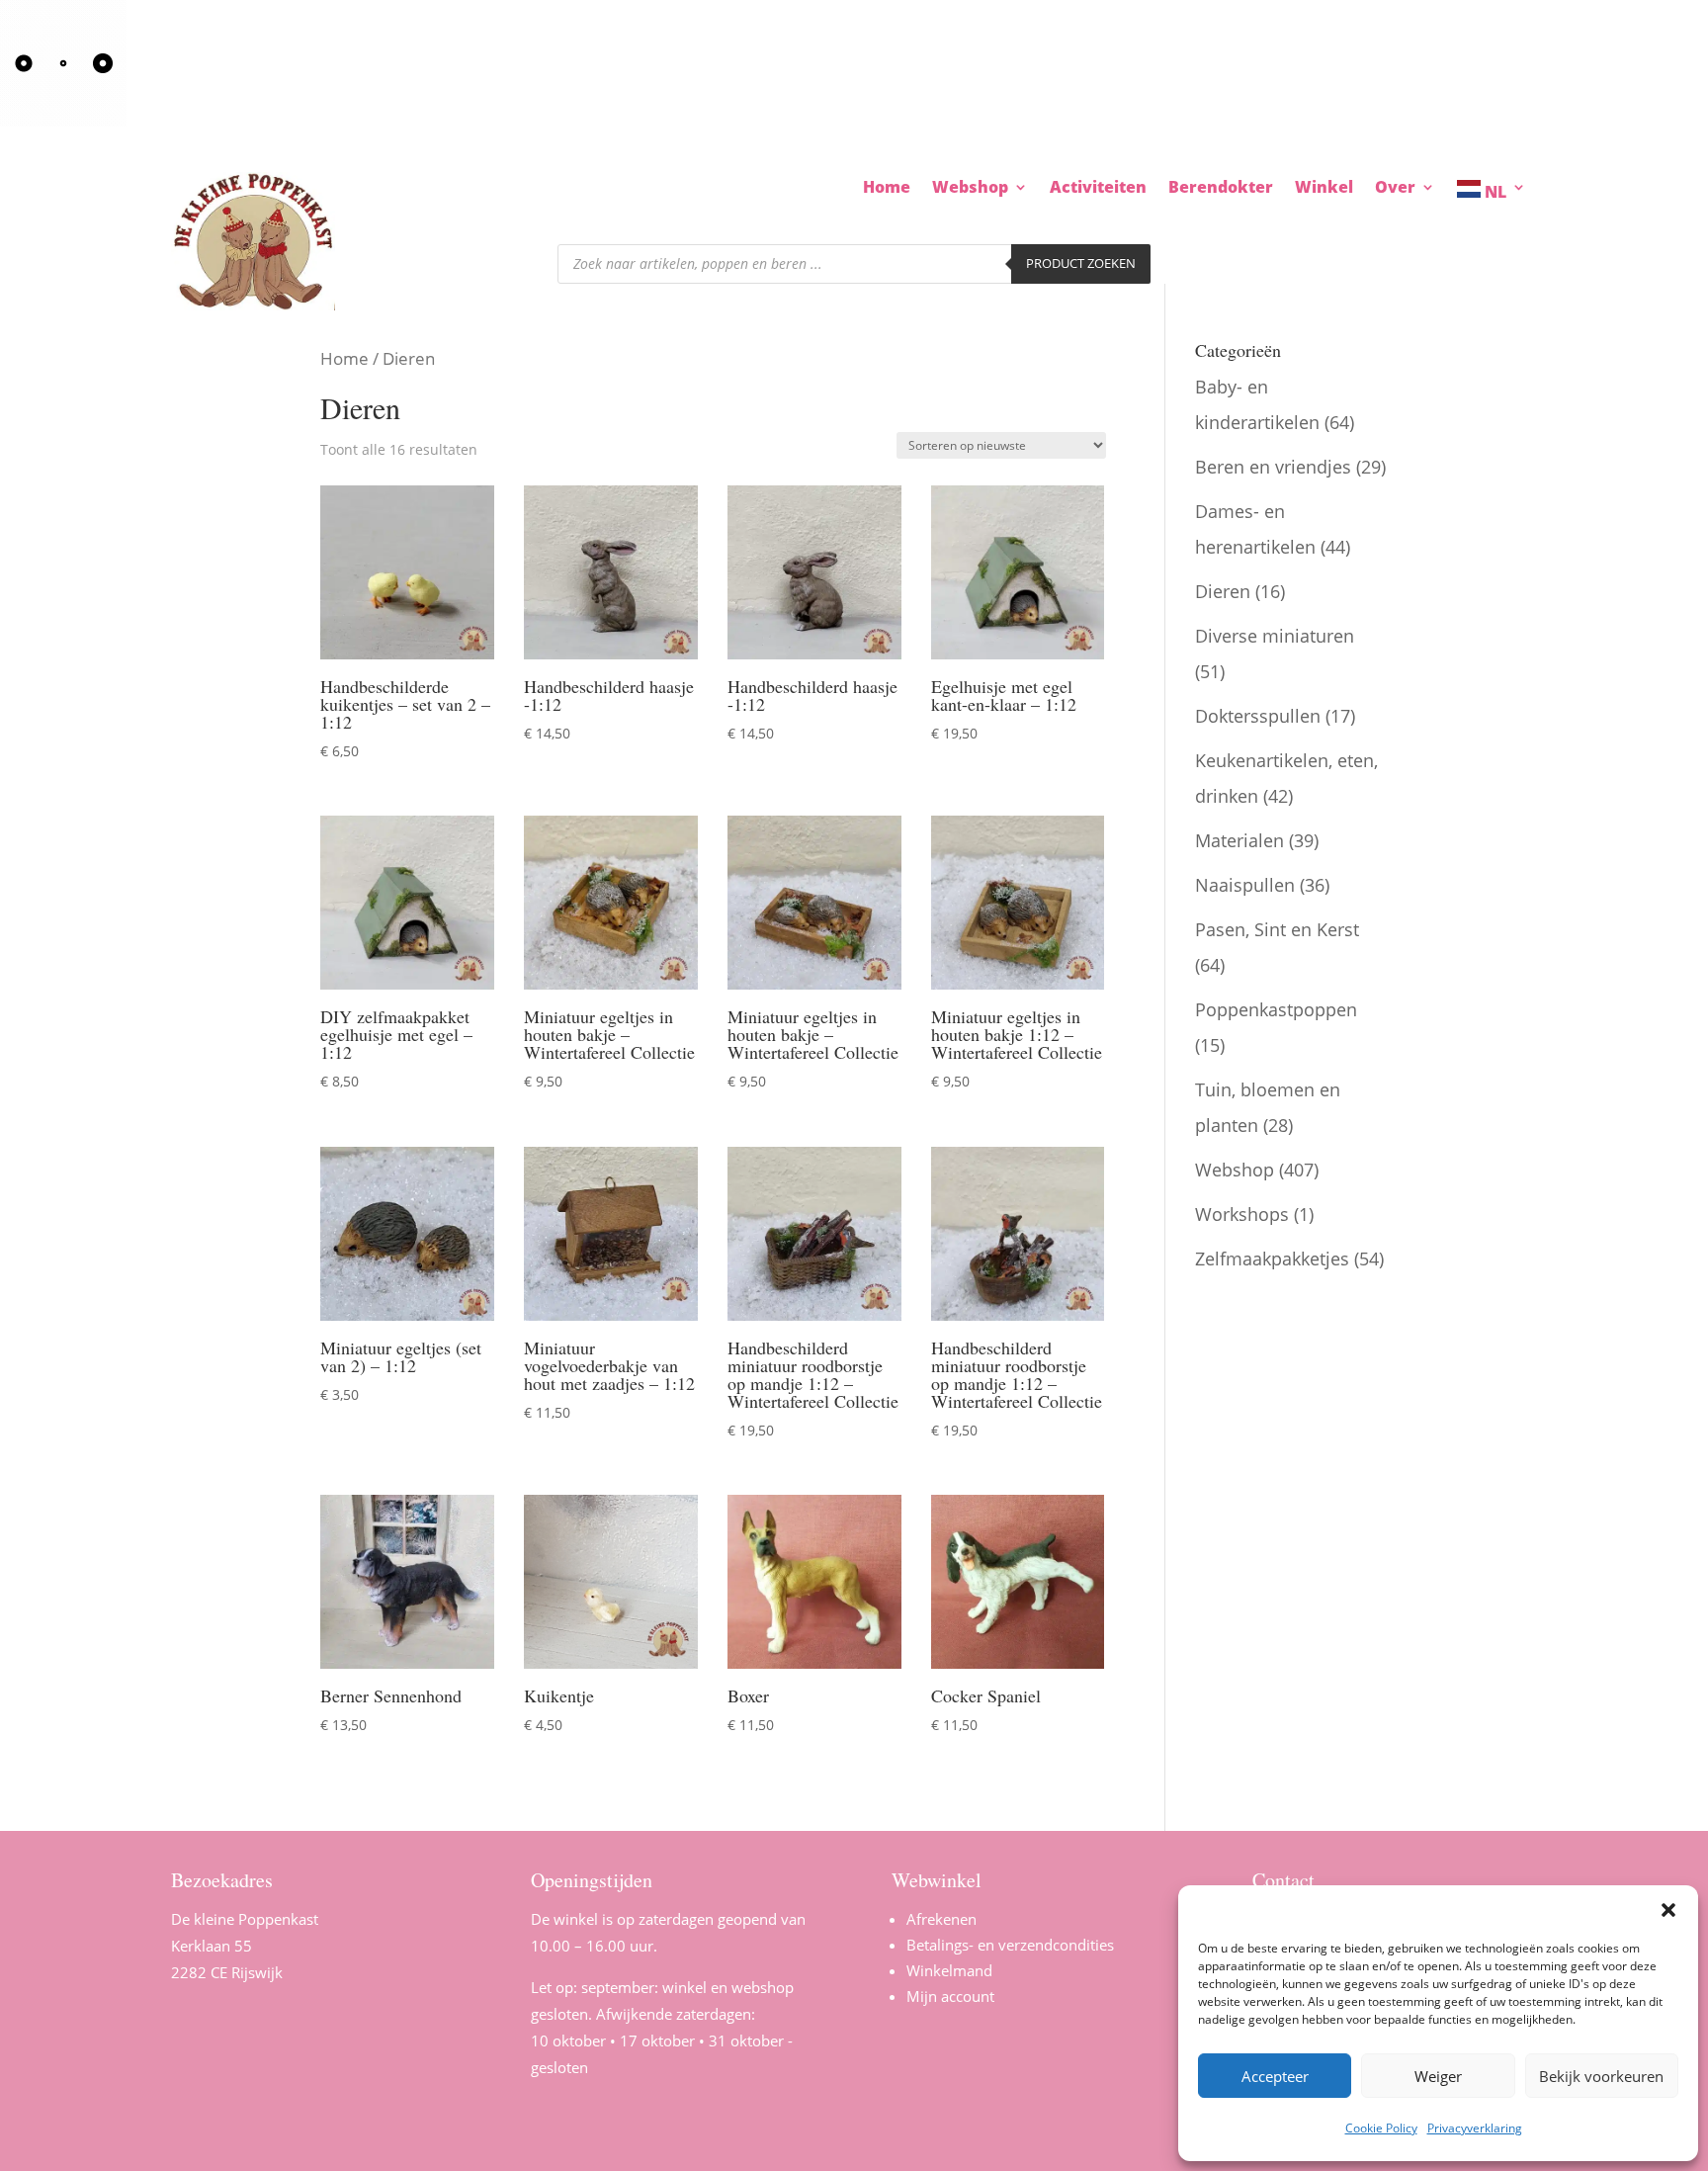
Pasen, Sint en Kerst (1277, 929)
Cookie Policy (1381, 2128)
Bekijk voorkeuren (1601, 2076)
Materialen (1239, 840)
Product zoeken (1081, 263)
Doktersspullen (1258, 716)
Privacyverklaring (1475, 2128)
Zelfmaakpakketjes (1272, 1259)
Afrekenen (941, 1919)
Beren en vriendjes (1273, 467)
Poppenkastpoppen (1276, 1009)
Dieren (1223, 591)
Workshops (1242, 1214)
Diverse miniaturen (1275, 636)
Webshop (1235, 1170)
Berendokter (1221, 189)
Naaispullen (1245, 885)
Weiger (1438, 2076)
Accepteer (1275, 2076)
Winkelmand (949, 1970)
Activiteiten (1098, 189)
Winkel (1324, 189)
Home (887, 189)
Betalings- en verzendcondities (1010, 1945)
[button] (1668, 1910)
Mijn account (950, 1996)
